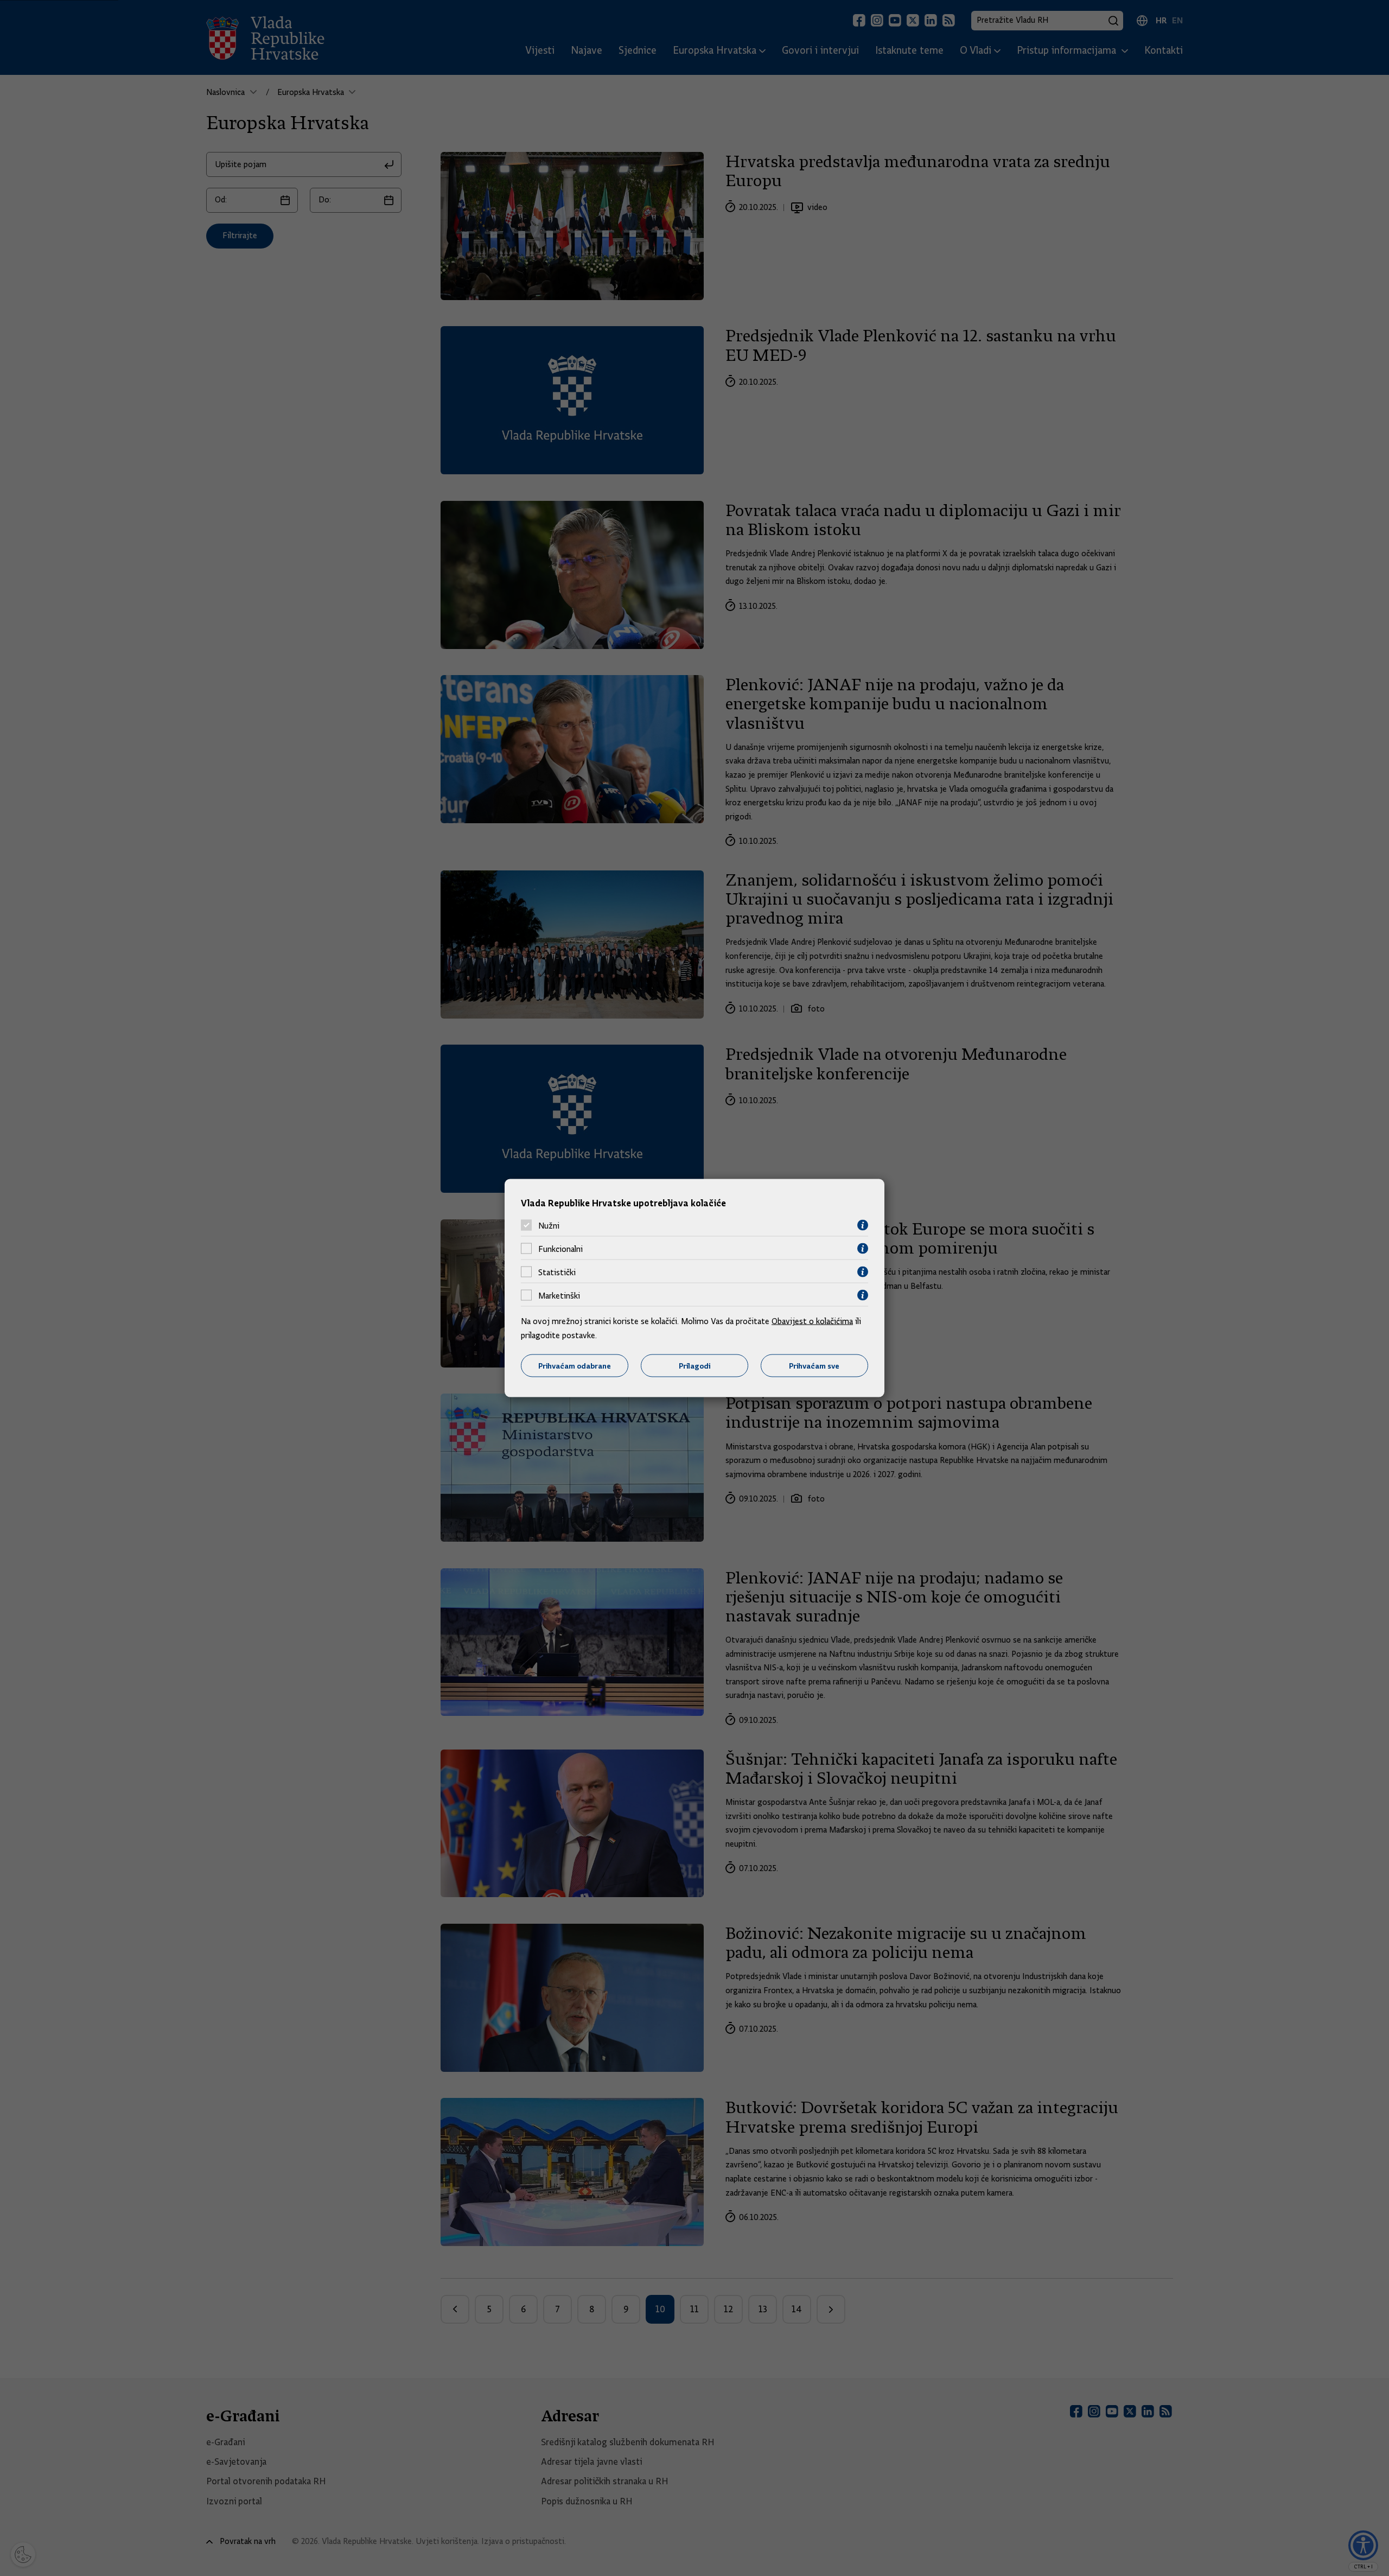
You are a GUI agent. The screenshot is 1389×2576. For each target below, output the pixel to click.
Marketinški (559, 1295)
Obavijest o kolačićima (812, 1321)
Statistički (557, 1272)
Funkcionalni (560, 1249)
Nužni (549, 1225)
